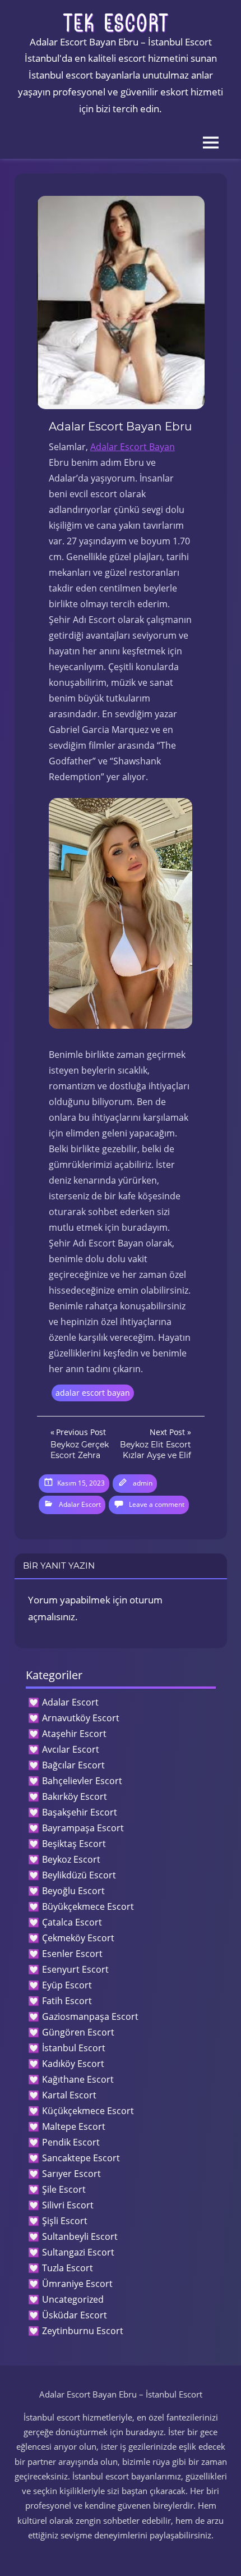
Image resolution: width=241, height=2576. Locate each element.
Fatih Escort (67, 2001)
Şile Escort (64, 2189)
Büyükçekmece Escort (88, 1906)
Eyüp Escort (67, 1985)
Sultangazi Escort (78, 2252)
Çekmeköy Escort (78, 1938)
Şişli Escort (65, 2221)
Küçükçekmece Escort (88, 2111)
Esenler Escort (72, 1954)
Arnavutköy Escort (81, 1718)
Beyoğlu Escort (73, 1891)
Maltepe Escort (74, 2126)
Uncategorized (73, 2299)
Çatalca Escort (72, 1922)
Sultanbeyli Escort (80, 2236)
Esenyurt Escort (75, 1969)
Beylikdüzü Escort (79, 1875)
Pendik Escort (71, 2142)
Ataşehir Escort (74, 1734)
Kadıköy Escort (73, 2064)
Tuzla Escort (68, 2268)
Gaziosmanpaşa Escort (90, 2016)
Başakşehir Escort (80, 1812)
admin (143, 1483)
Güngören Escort (78, 2032)
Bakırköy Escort (75, 1796)
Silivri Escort (68, 2205)
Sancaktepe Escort (81, 2158)
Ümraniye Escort (77, 2284)
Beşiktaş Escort (74, 1844)
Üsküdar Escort (75, 2315)
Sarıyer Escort (71, 2174)
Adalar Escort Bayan (133, 447)
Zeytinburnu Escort (83, 2331)
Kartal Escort (69, 2095)
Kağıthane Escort (78, 2079)
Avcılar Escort (71, 1749)
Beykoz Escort (71, 1859)
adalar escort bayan (93, 1393)
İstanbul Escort (74, 2048)
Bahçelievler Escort (82, 1781)
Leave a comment (157, 1504)
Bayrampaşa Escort (83, 1828)
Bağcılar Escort (73, 1765)
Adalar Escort (80, 1504)
